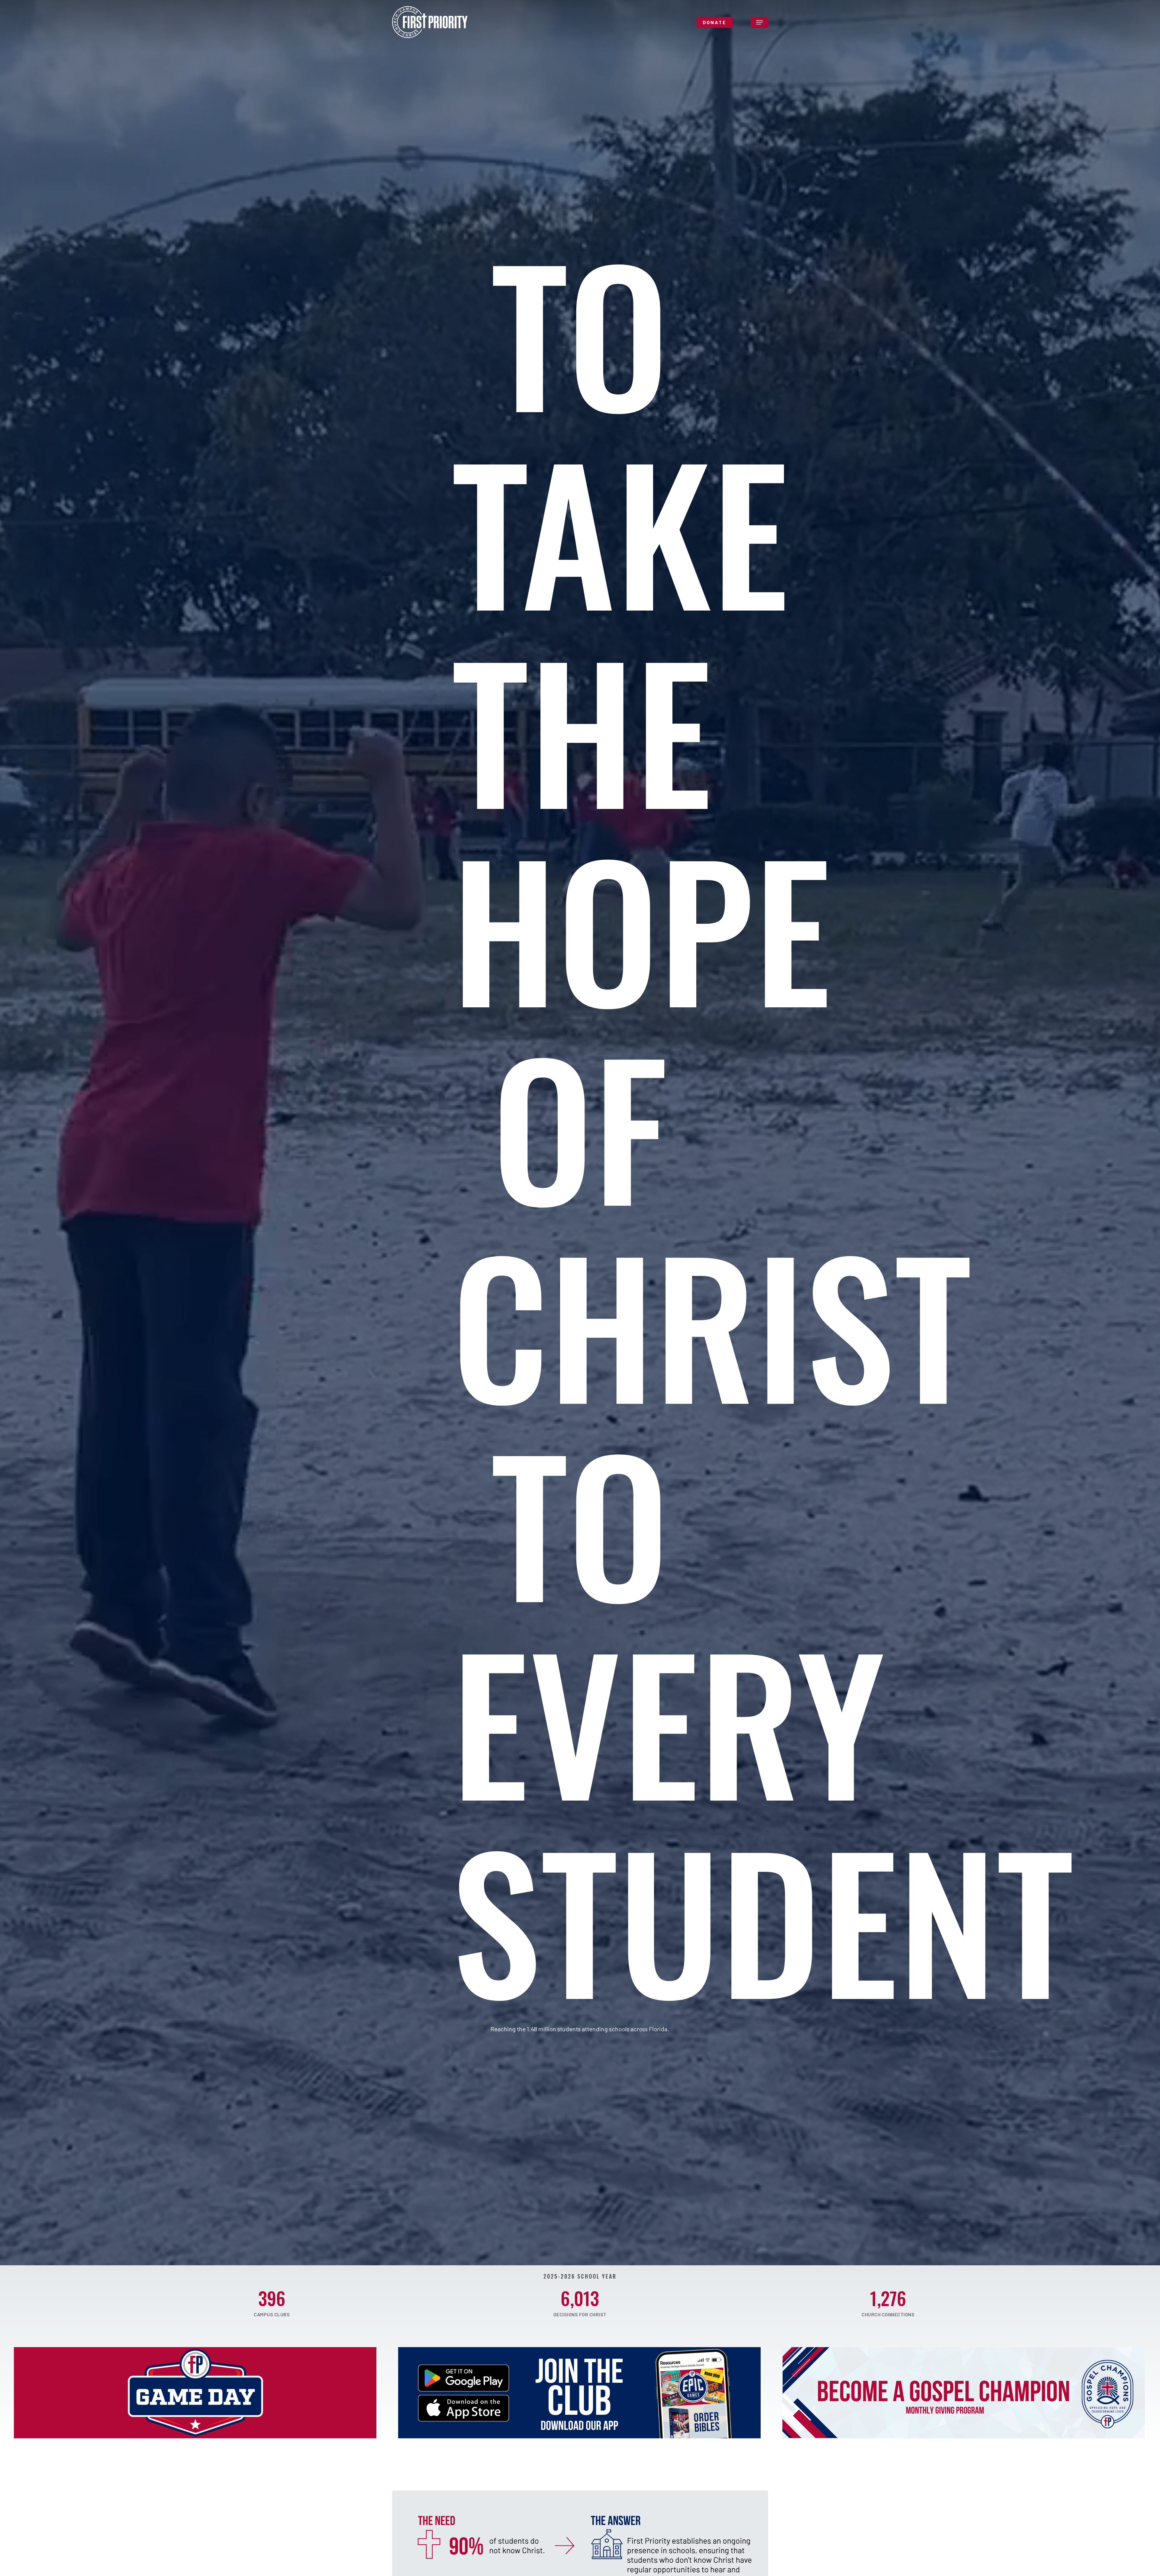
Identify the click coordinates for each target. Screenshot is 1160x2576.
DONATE (715, 22)
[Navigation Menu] (759, 22)
